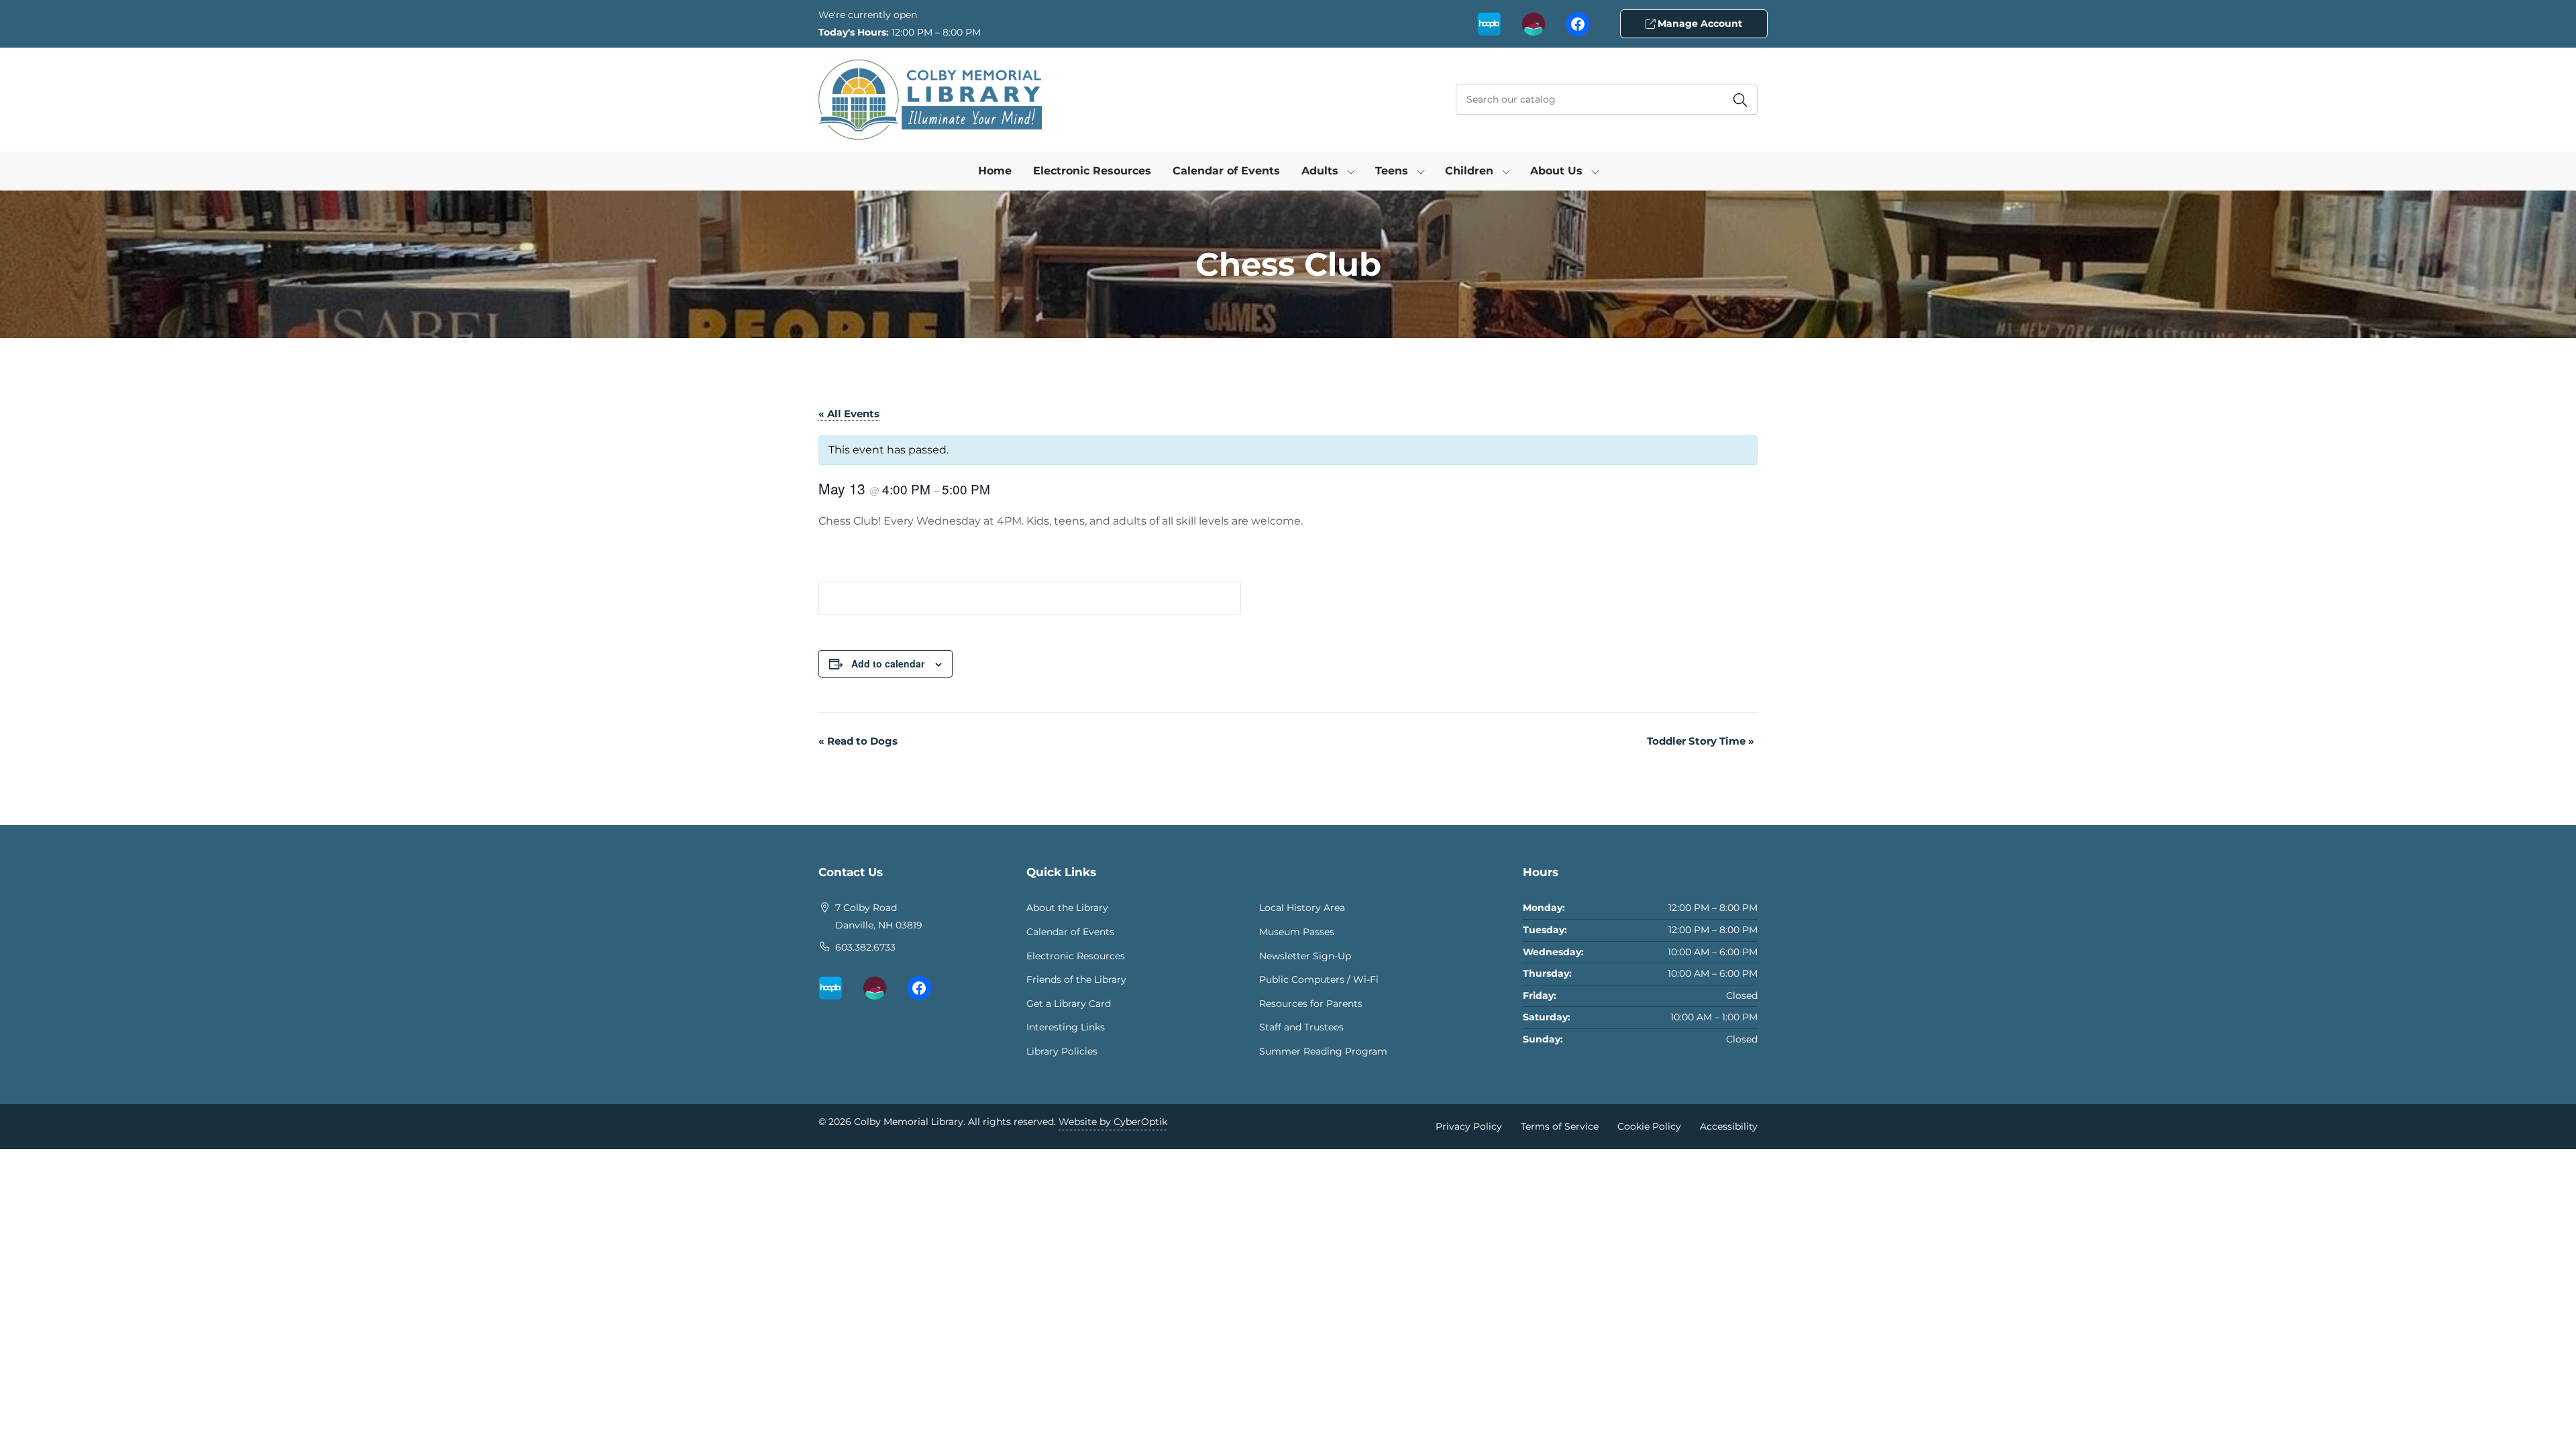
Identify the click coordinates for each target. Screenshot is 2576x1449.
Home (995, 171)
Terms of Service (1560, 1126)
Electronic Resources (1092, 171)
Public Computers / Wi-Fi (1319, 979)
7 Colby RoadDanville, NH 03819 (879, 916)
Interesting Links (1066, 1027)
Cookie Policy (1649, 1126)
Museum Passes (1297, 932)
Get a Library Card (1069, 1004)
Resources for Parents (1311, 1004)
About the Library (1067, 908)
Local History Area (1302, 908)
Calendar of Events (1226, 171)
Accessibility (1729, 1126)
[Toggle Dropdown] (1351, 171)
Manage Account (1699, 23)
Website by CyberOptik (1113, 1122)
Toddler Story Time (1701, 741)
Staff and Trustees (1301, 1027)
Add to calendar (888, 663)
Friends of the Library (1076, 979)
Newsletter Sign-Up (1305, 956)
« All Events (849, 414)
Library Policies (1062, 1051)
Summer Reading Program (1323, 1051)
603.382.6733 (865, 947)
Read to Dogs (858, 741)
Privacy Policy (1469, 1126)
